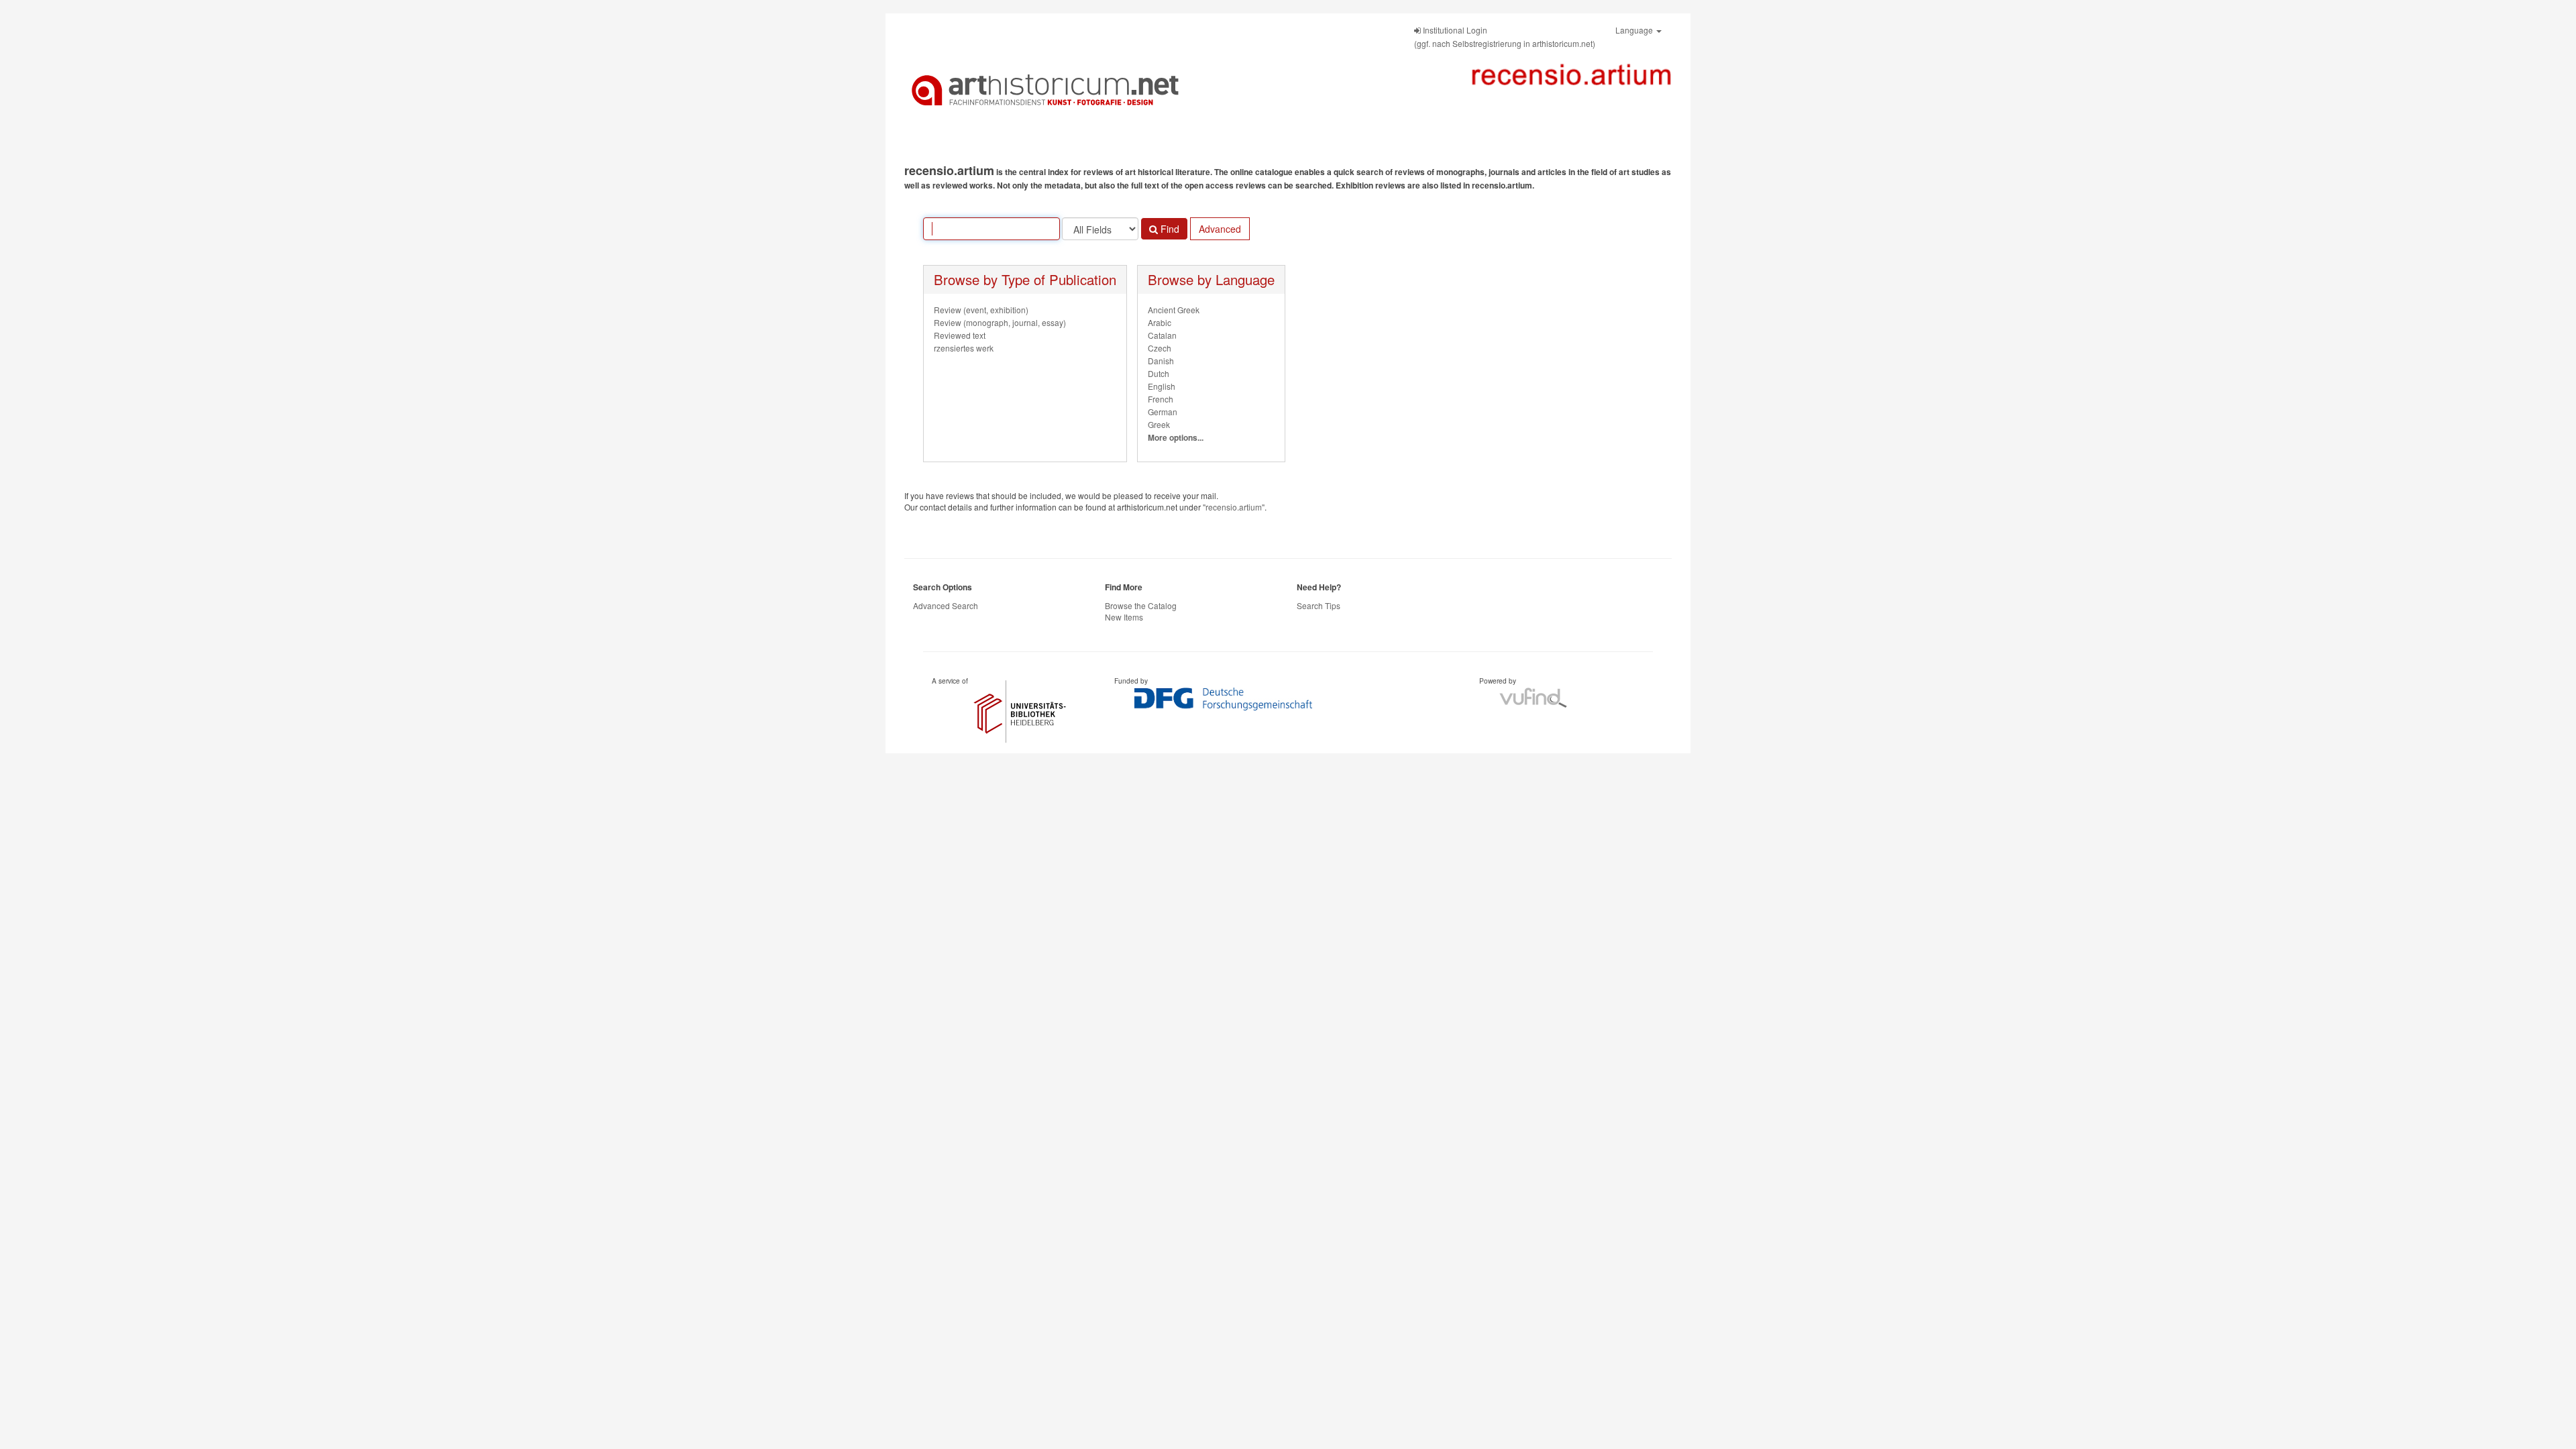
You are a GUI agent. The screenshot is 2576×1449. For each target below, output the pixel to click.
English (1162, 386)
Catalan (1162, 335)
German (1163, 412)
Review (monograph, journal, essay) (1000, 322)
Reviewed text (960, 335)
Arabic (1160, 322)
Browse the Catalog (1141, 605)
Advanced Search (946, 605)
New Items (1124, 617)
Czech (1160, 348)
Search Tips (1319, 605)
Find (1169, 229)
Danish (1161, 361)
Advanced (1220, 229)
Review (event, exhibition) (981, 310)
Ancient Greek (1174, 310)
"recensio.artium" (1234, 507)
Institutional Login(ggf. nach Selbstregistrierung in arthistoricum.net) (1505, 37)
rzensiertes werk (964, 348)
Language (1635, 30)
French (1161, 399)
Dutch (1159, 373)
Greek (1159, 424)
